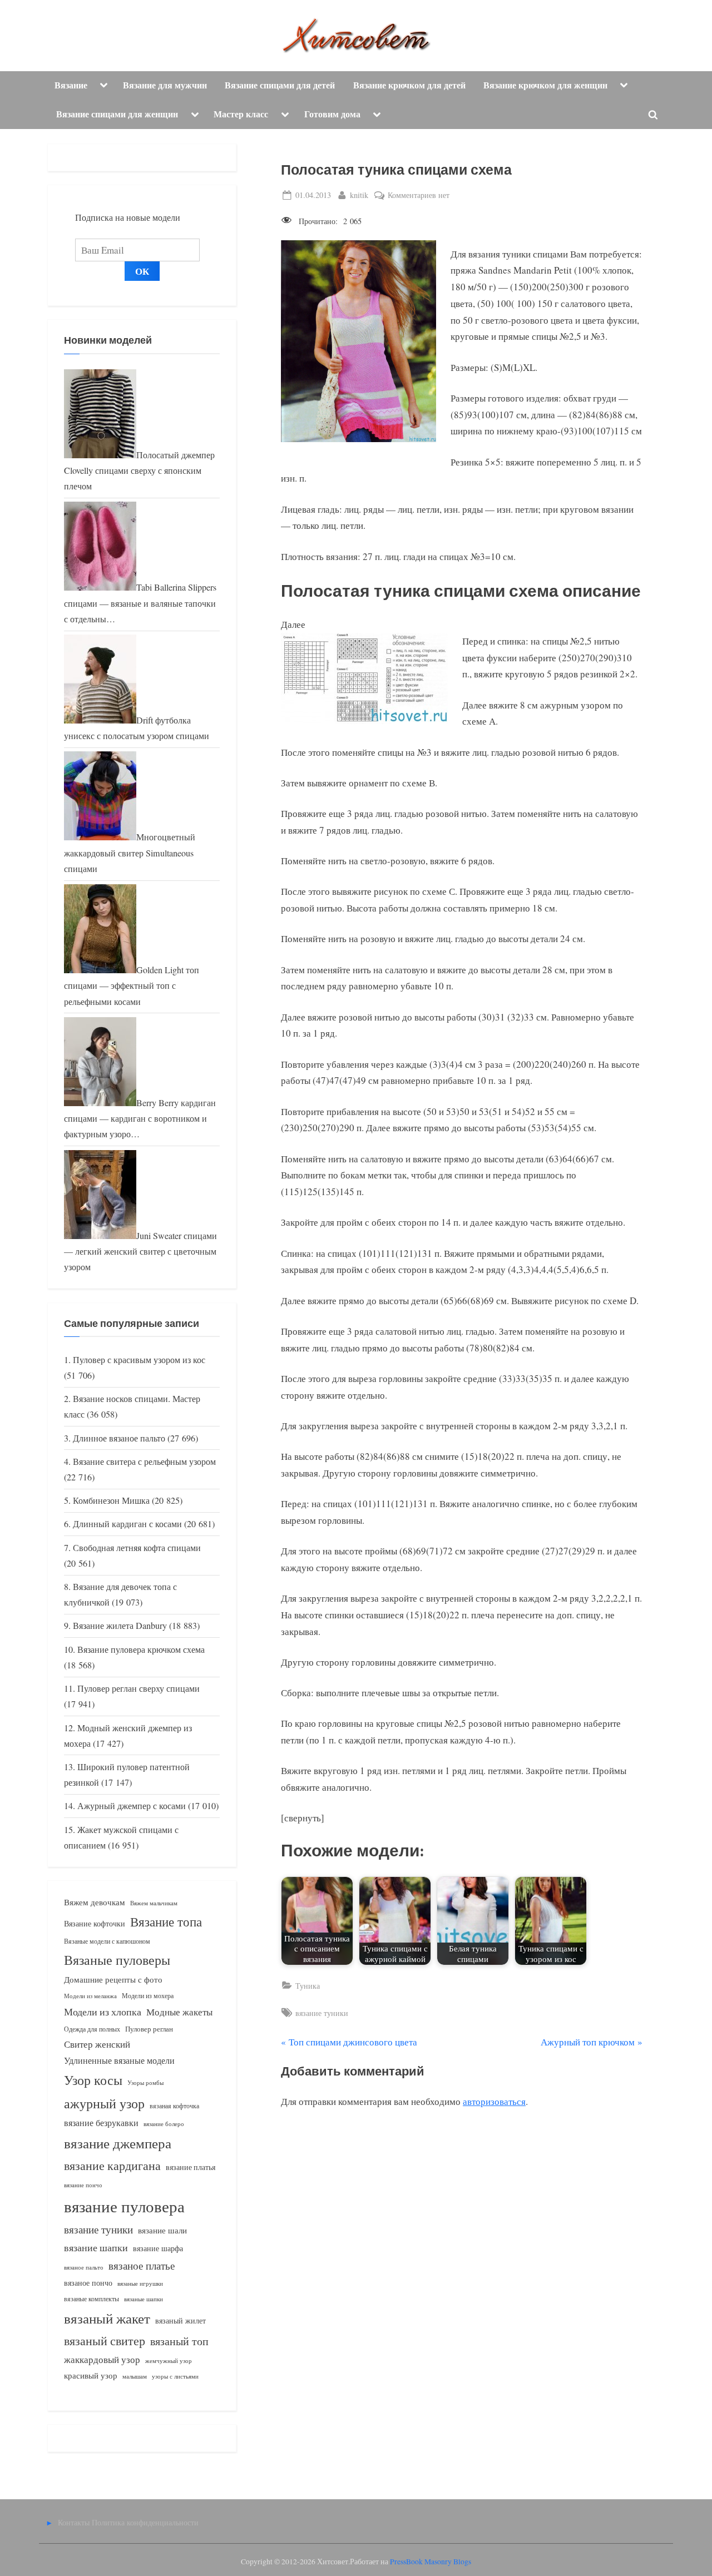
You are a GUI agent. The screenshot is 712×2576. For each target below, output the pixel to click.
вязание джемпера (118, 2143)
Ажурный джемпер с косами (132, 1806)
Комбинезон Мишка (111, 1500)
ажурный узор (104, 2103)
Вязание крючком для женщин (545, 85)
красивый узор (91, 2376)
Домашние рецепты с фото (113, 1979)
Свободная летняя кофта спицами (137, 1548)
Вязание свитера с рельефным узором (144, 1462)
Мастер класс (241, 114)
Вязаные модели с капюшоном (107, 1941)
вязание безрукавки (101, 2122)
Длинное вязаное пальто (119, 1438)
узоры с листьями (175, 2376)
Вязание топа (166, 1921)
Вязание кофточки (95, 1923)
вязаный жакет (107, 2318)
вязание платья (191, 2167)
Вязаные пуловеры (117, 1960)
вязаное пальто (84, 2267)
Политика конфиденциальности (145, 2522)
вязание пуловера (124, 2206)
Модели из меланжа (90, 1996)
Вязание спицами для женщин (117, 114)
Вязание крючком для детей (409, 85)
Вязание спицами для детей (280, 85)
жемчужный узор (169, 2361)
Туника (308, 1986)
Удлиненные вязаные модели (119, 2060)
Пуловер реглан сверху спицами (139, 1688)
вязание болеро (164, 2124)
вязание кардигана (112, 2165)
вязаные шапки (144, 2299)
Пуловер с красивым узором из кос (139, 1360)
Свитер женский (97, 2044)
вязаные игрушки (140, 2283)
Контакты (74, 2522)
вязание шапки (96, 2247)
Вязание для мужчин (165, 85)
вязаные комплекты (92, 2299)
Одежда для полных (92, 2029)
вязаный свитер (105, 2340)
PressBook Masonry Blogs (431, 2562)
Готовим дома (332, 114)
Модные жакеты (179, 2012)
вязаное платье (142, 2265)
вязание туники (322, 2013)
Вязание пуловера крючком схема (141, 1649)
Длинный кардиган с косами (127, 1524)
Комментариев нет (419, 195)
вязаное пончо (88, 2283)
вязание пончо (83, 2185)
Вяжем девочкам (95, 1902)
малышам (135, 2376)
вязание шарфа (158, 2248)
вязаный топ (179, 2341)
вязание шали (162, 2230)
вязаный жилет (181, 2320)
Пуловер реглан (149, 2029)
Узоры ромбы (145, 2082)
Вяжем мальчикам (154, 1903)
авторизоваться (494, 2101)
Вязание (71, 85)
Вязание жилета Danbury (120, 1626)
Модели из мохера (148, 1995)
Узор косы (93, 2080)
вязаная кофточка (174, 2106)
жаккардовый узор (102, 2359)
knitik (359, 195)
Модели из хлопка (103, 2012)
